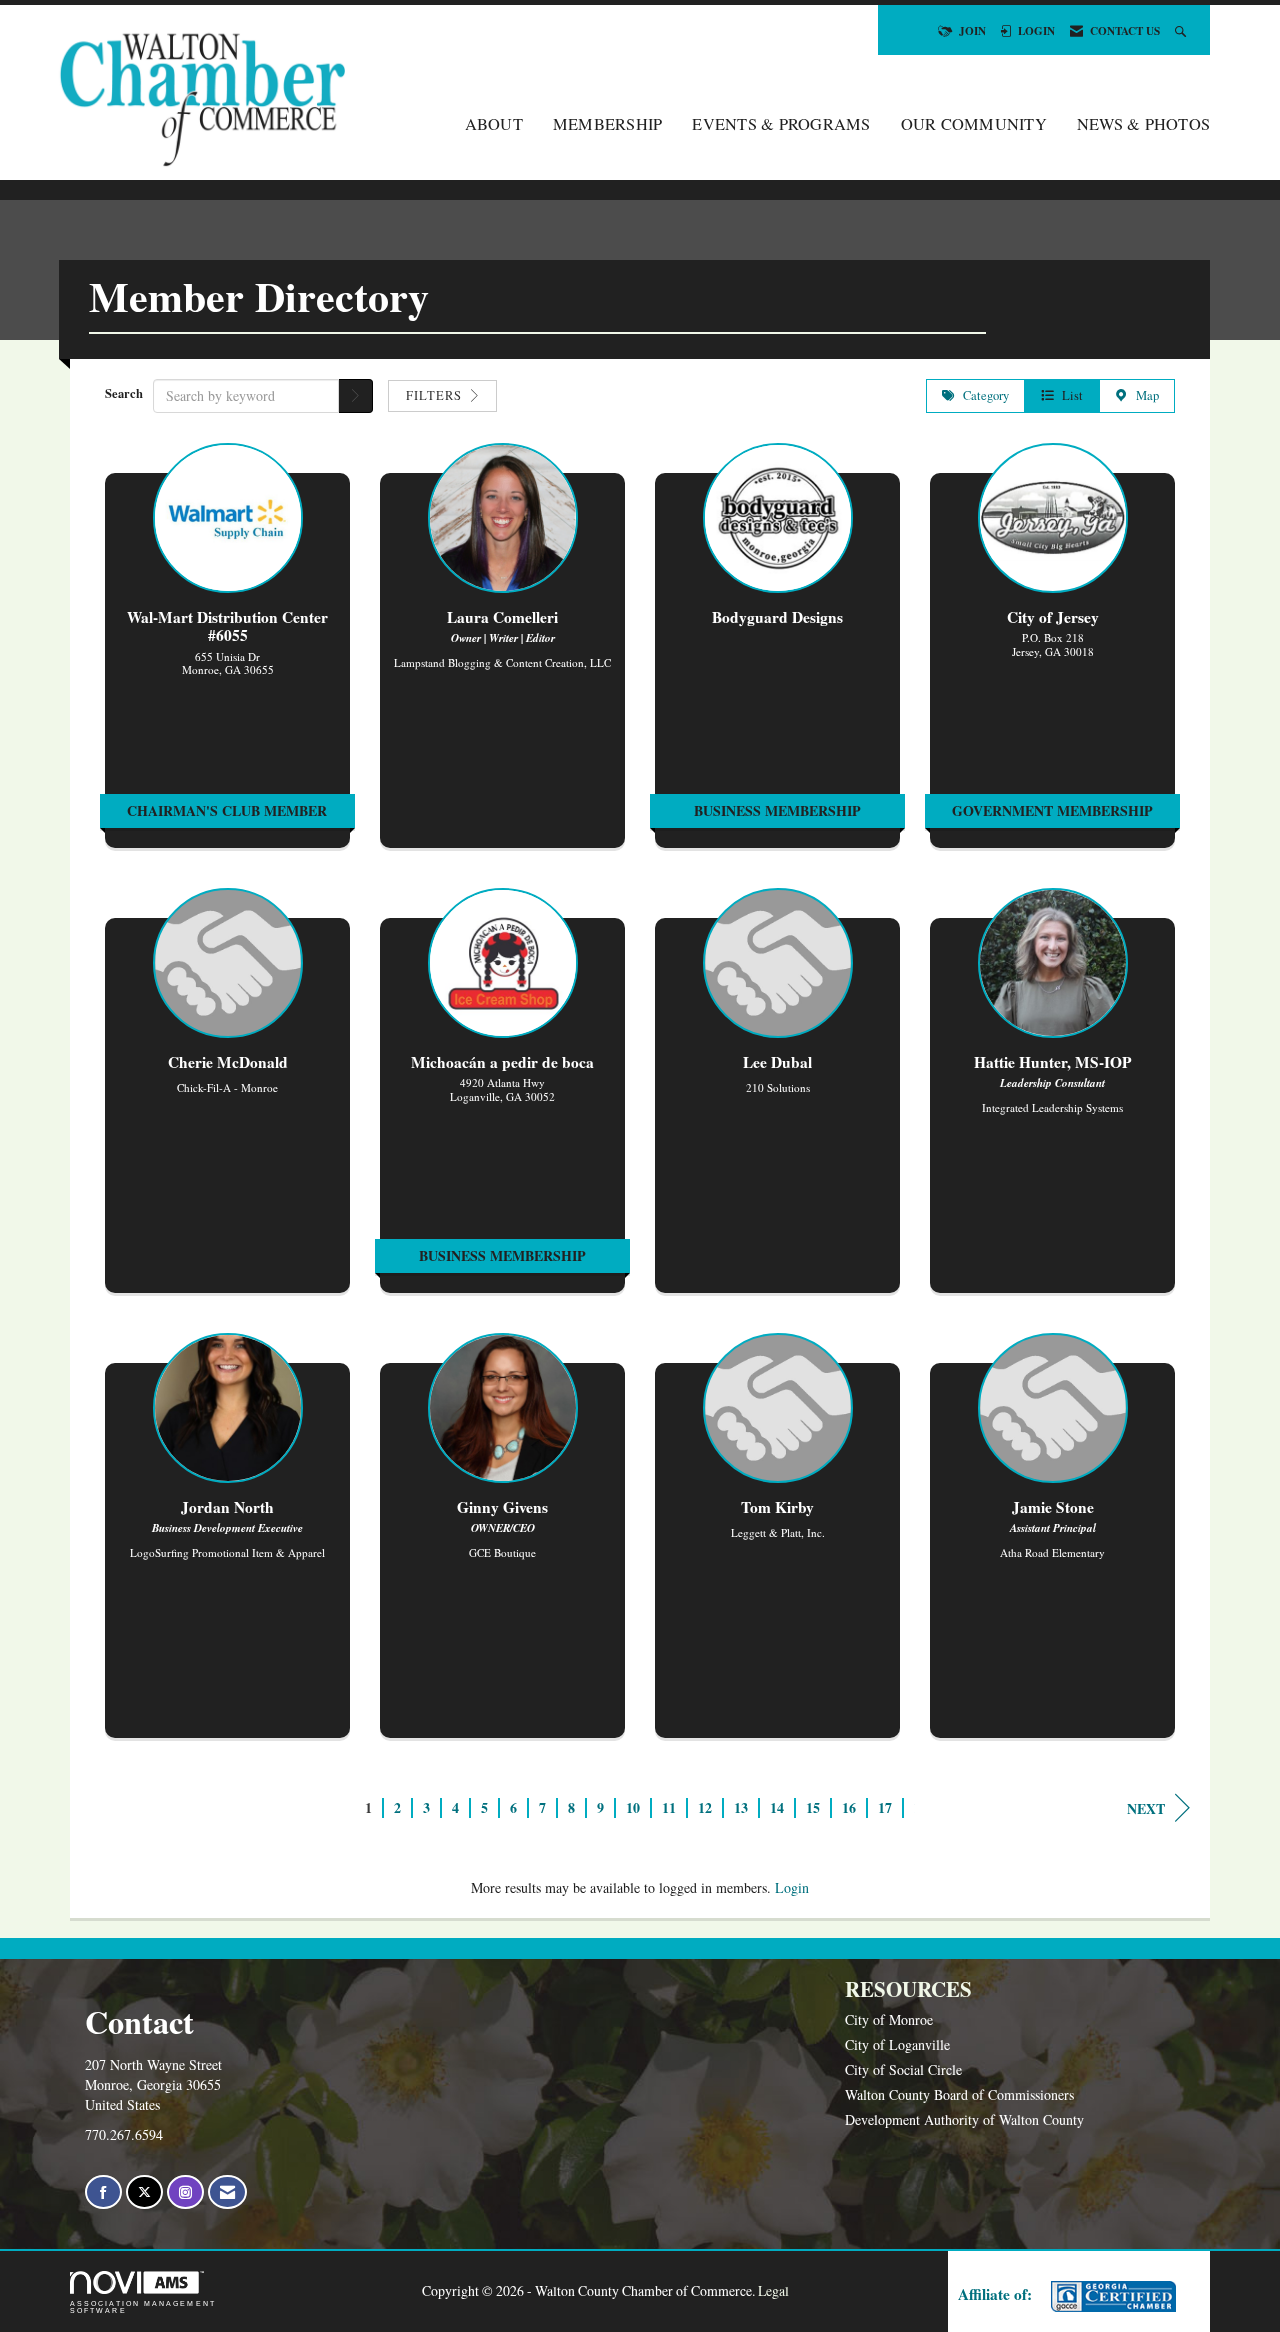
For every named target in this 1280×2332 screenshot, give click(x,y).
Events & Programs (781, 124)
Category (982, 395)
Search (124, 393)
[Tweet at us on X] (144, 2192)
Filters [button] (436, 395)
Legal (773, 2290)
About (494, 124)
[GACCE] (1111, 2296)
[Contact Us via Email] (227, 2192)
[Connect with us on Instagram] (185, 2192)
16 (849, 1807)
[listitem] (227, 655)
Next (1146, 1808)
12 (705, 1807)
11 (669, 1807)
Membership (608, 124)
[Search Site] (1182, 30)
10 (633, 1807)
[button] (356, 396)
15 (813, 1807)
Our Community (974, 124)
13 (741, 1807)
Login (792, 1887)
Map (1143, 395)
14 (777, 1807)
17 (885, 1807)
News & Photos (1143, 124)
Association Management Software (143, 2307)
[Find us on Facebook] (103, 2192)
